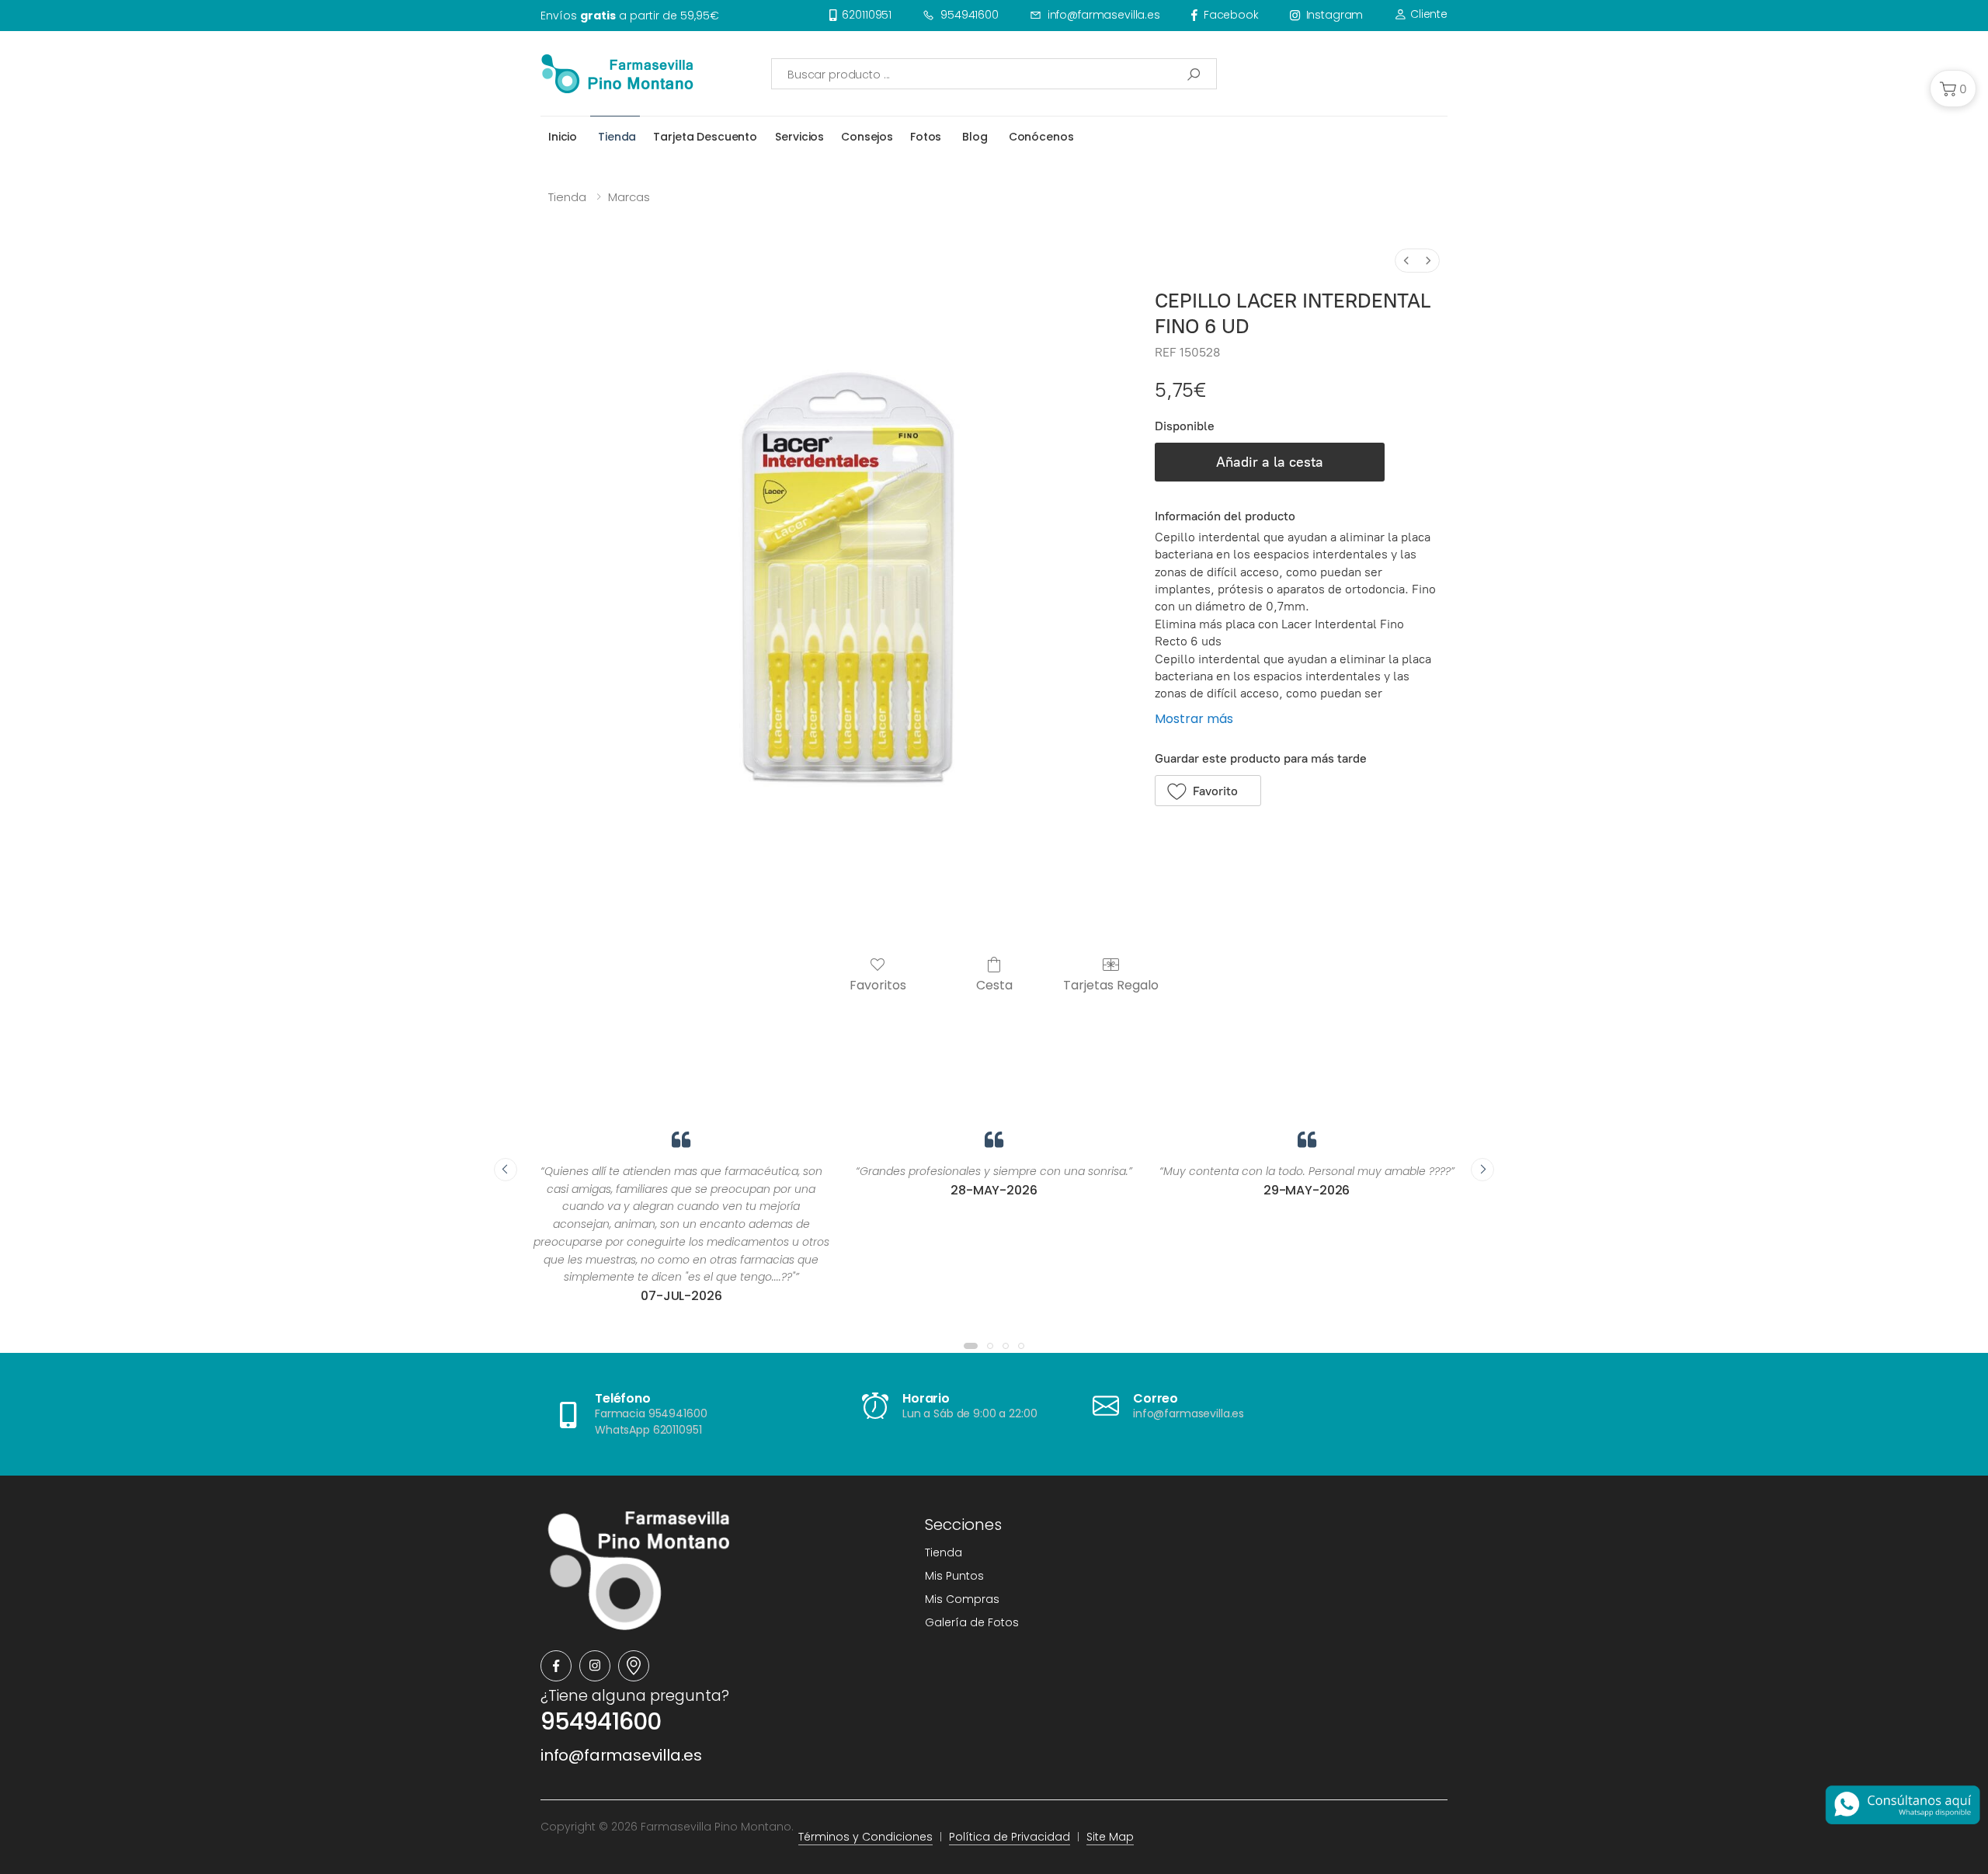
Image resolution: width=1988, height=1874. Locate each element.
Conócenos (1041, 137)
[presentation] (506, 1170)
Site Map (1110, 1837)
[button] (1953, 89)
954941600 (970, 15)
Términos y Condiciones (865, 1837)
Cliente (1427, 14)
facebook (1231, 15)
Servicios (799, 137)
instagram (1335, 15)
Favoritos (878, 984)
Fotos (926, 137)
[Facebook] (556, 1666)
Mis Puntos (954, 1576)
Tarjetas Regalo (1111, 984)
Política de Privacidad (1010, 1837)
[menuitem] (1406, 261)
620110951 (867, 15)
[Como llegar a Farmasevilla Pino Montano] (634, 1666)
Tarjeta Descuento (705, 137)
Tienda (617, 137)
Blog (975, 137)
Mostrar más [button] (1194, 719)
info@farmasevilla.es (1104, 15)
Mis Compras (962, 1599)
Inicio (563, 137)
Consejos (867, 137)
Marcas (629, 197)
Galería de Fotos (972, 1622)
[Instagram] (595, 1666)
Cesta (994, 984)
